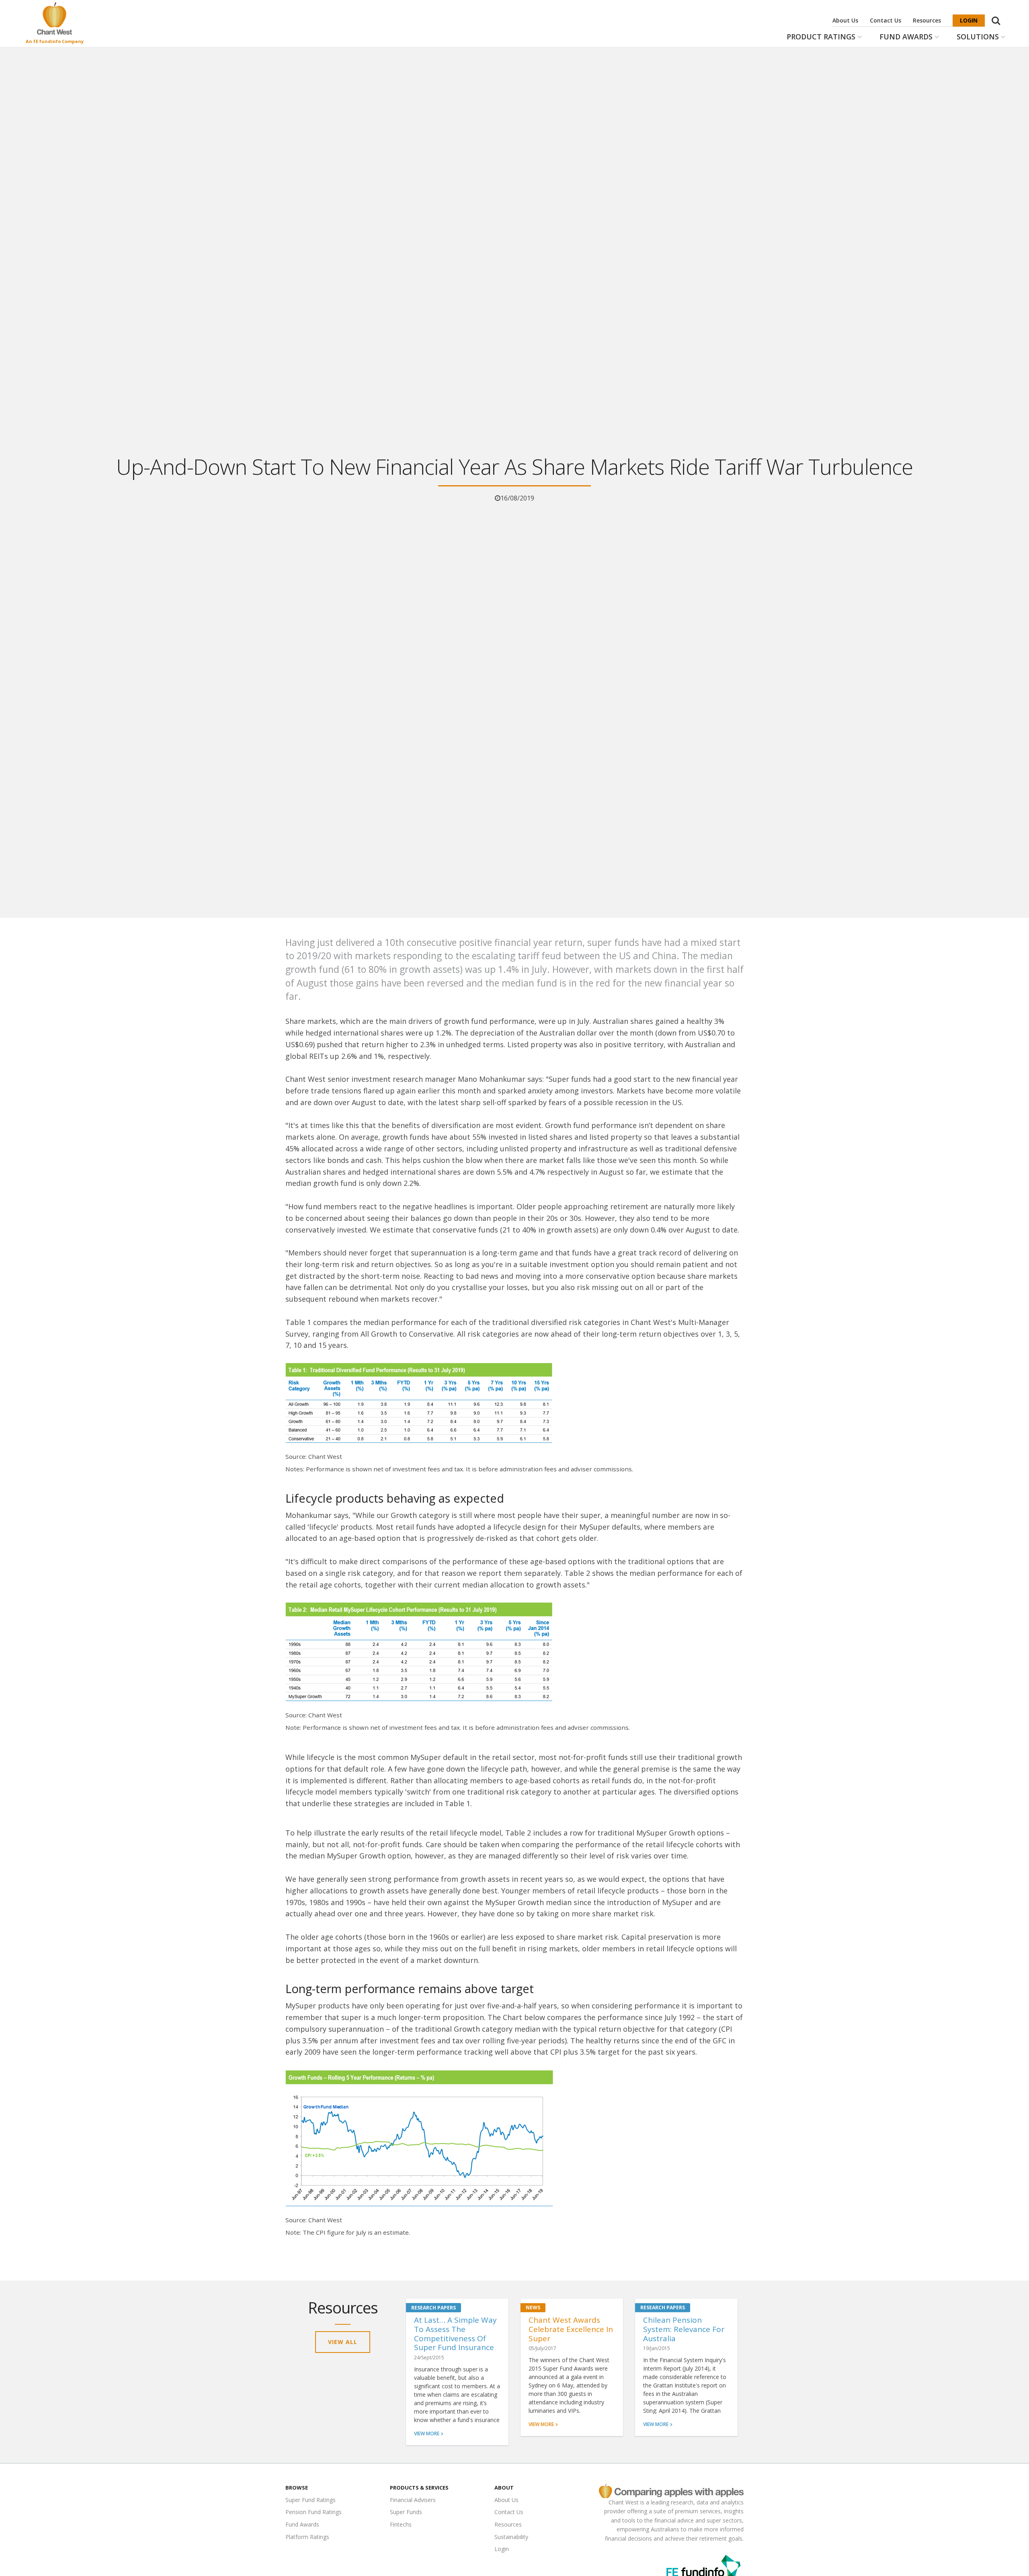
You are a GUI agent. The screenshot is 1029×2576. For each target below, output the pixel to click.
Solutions (978, 37)
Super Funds (406, 2512)
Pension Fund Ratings (314, 2512)
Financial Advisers (413, 2500)
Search (996, 16)
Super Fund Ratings (311, 2500)
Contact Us (886, 20)
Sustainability (511, 2537)
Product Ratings (821, 37)
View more (427, 2433)
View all (343, 2342)
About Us (845, 20)
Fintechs (401, 2524)
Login (969, 20)
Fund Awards (906, 37)
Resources (927, 20)
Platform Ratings (307, 2537)
